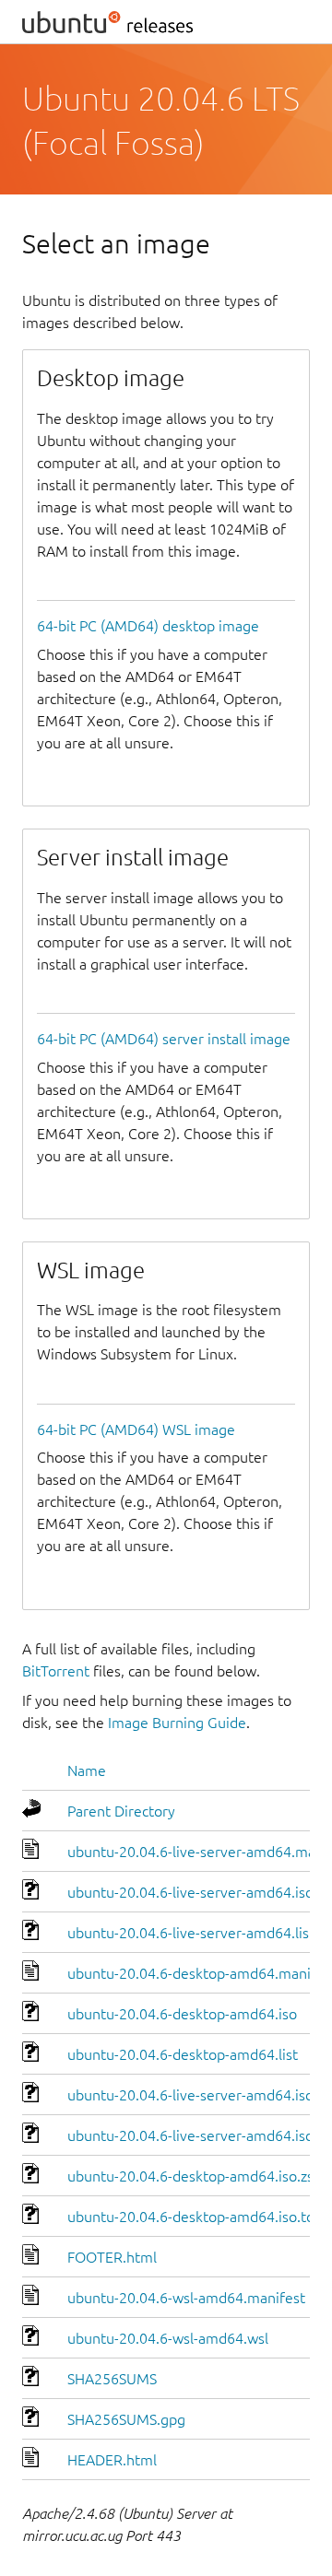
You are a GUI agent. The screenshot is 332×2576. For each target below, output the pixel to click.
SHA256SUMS (112, 2379)
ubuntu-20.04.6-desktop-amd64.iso (182, 2014)
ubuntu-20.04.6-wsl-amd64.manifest (186, 2298)
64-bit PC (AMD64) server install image (164, 1039)
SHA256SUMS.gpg (126, 2419)
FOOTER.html (112, 2257)
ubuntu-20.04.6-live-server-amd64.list (191, 1933)
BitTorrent (56, 1671)
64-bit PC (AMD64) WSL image (136, 1429)
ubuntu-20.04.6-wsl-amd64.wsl (168, 2338)
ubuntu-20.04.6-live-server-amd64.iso (190, 1892)
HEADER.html (112, 2460)
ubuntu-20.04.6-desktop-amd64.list (183, 2054)
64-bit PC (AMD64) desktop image (148, 626)
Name (87, 1770)
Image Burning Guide (177, 1723)
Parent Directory (121, 1811)
